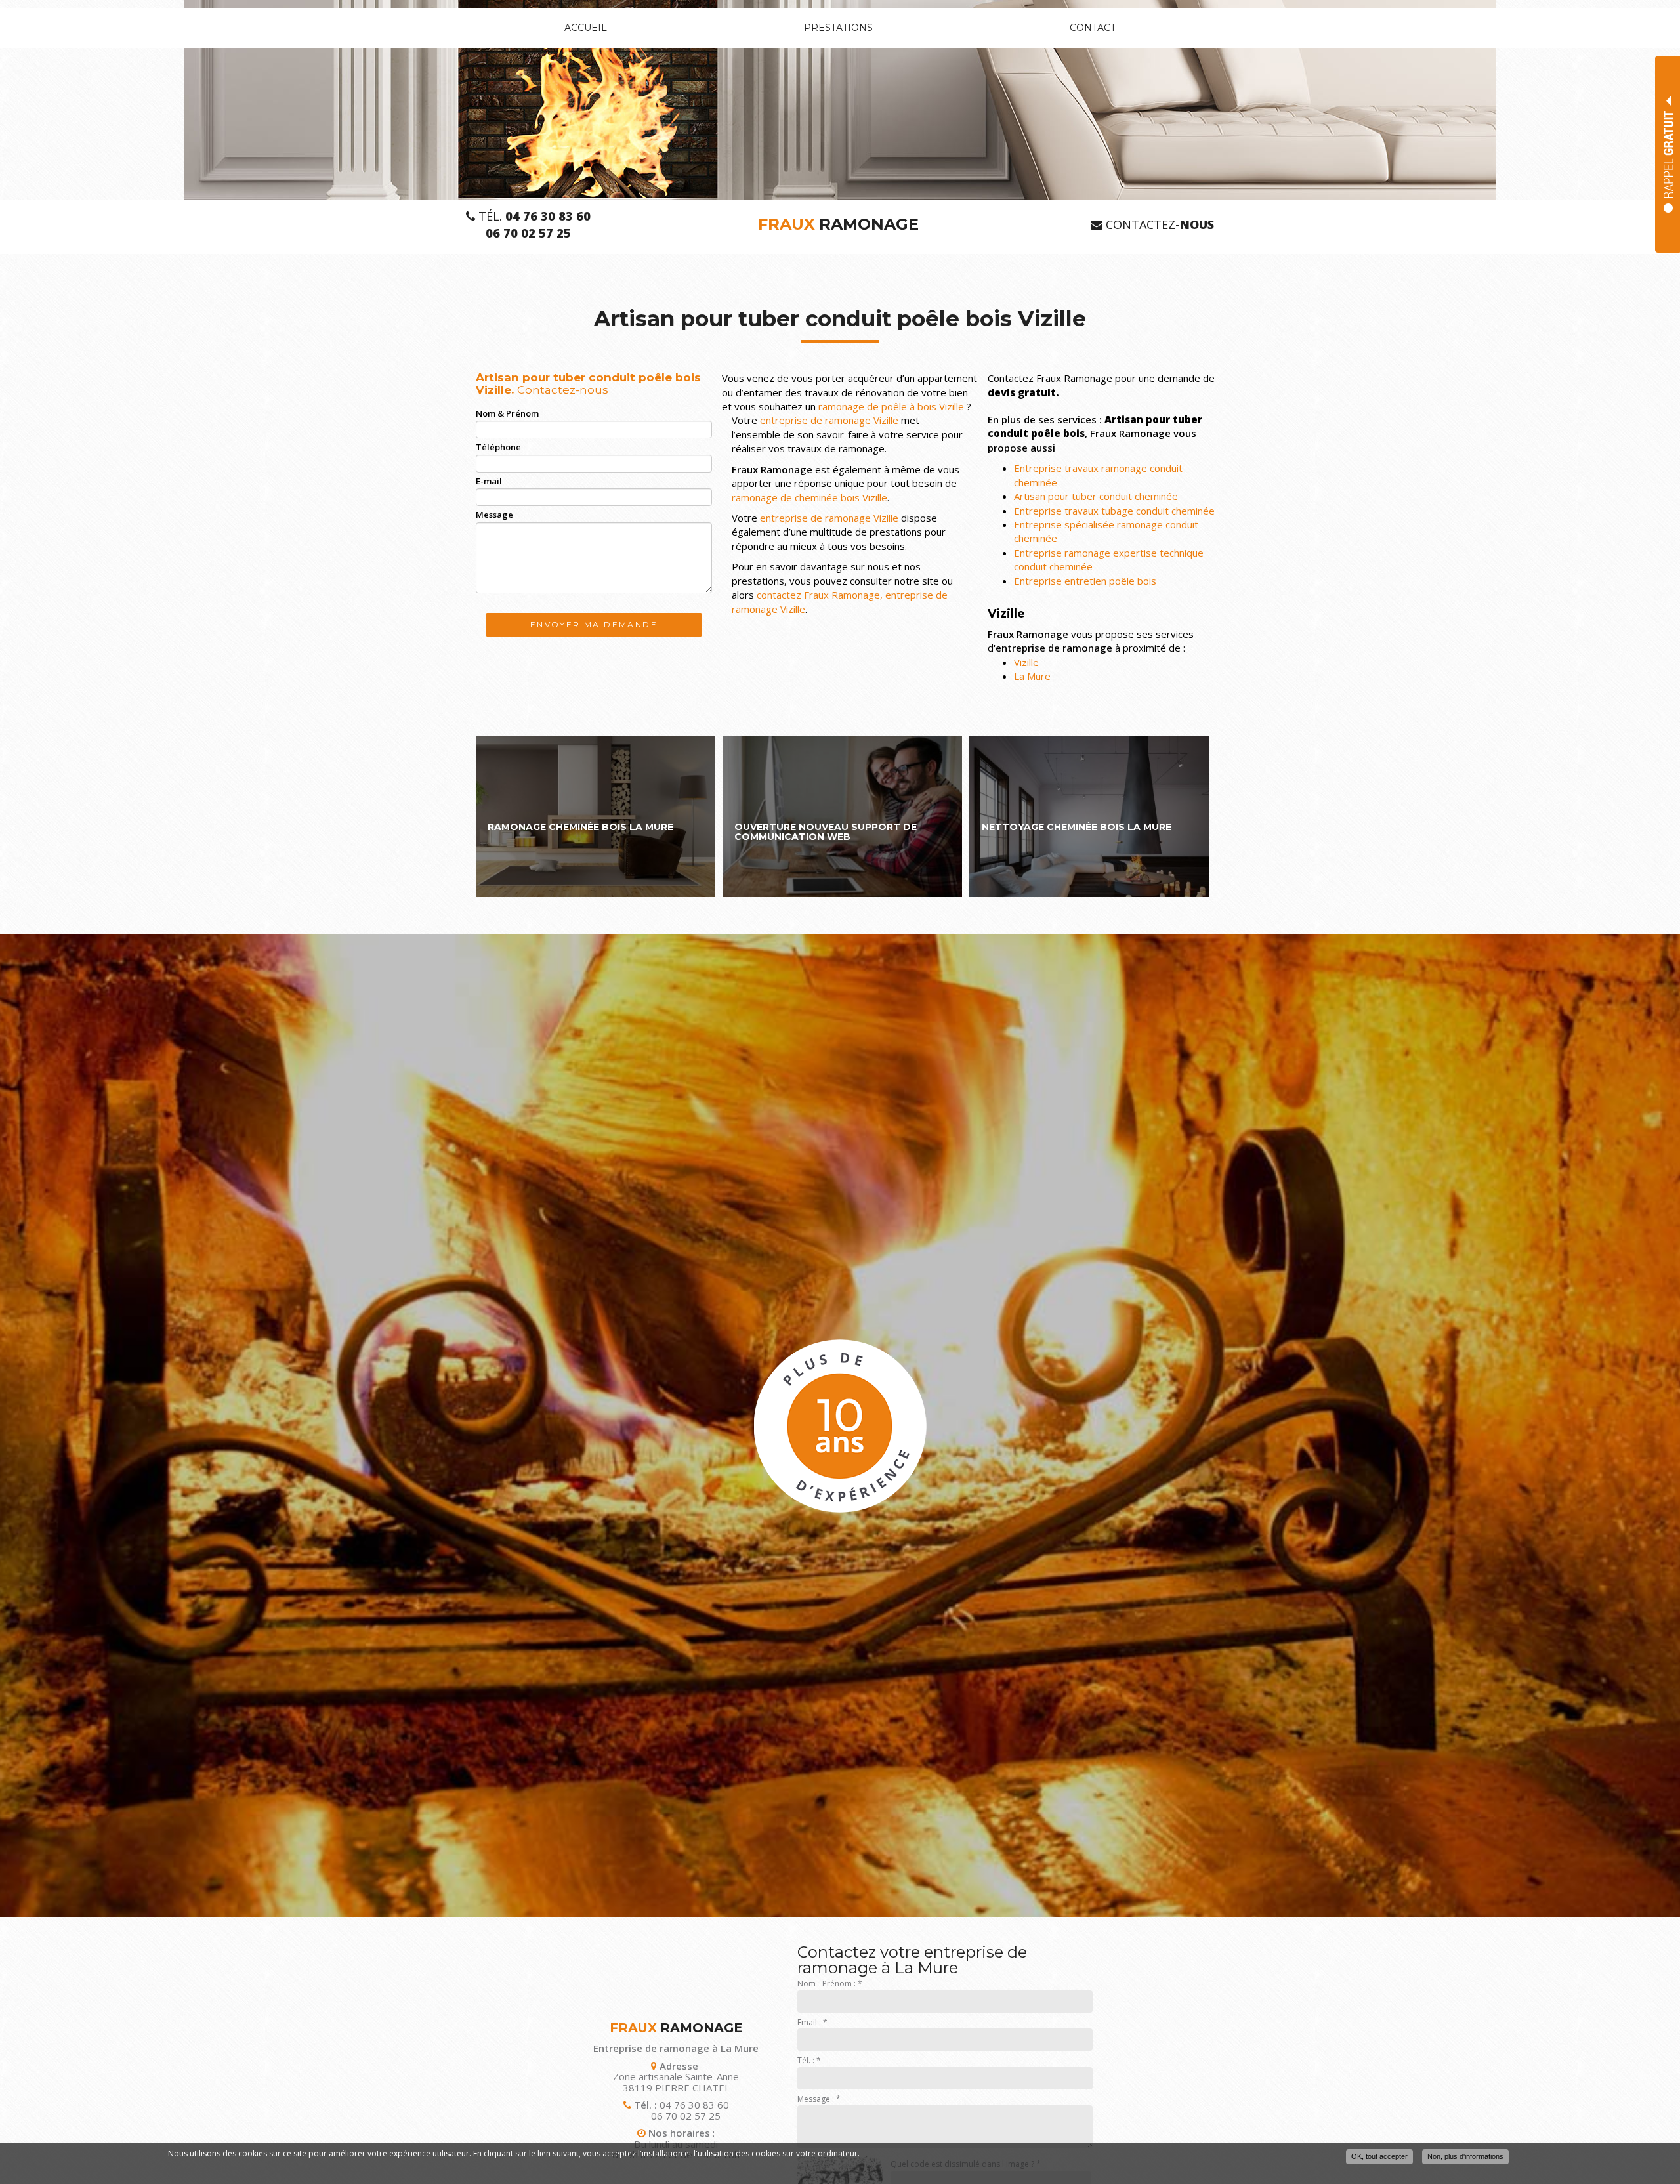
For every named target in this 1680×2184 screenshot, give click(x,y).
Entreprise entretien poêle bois (1085, 581)
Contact (1093, 28)
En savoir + (596, 817)
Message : (819, 2099)
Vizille (1026, 662)
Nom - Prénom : (830, 1984)
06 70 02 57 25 (686, 2116)
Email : (812, 2022)
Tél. (533, 216)
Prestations (838, 28)
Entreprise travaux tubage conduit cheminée (1114, 511)
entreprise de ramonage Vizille (829, 420)
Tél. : (809, 2060)
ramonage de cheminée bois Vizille (809, 497)
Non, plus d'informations (1465, 2156)
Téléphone (498, 447)
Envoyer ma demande (594, 624)
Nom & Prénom (507, 413)
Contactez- (1158, 225)
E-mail (489, 481)
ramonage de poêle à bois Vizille (891, 406)
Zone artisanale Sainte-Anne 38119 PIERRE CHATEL (676, 2082)
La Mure (1032, 676)
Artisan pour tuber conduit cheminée (1096, 496)
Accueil (586, 28)
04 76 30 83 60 (694, 2105)
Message (494, 514)
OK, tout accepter (1379, 2156)
